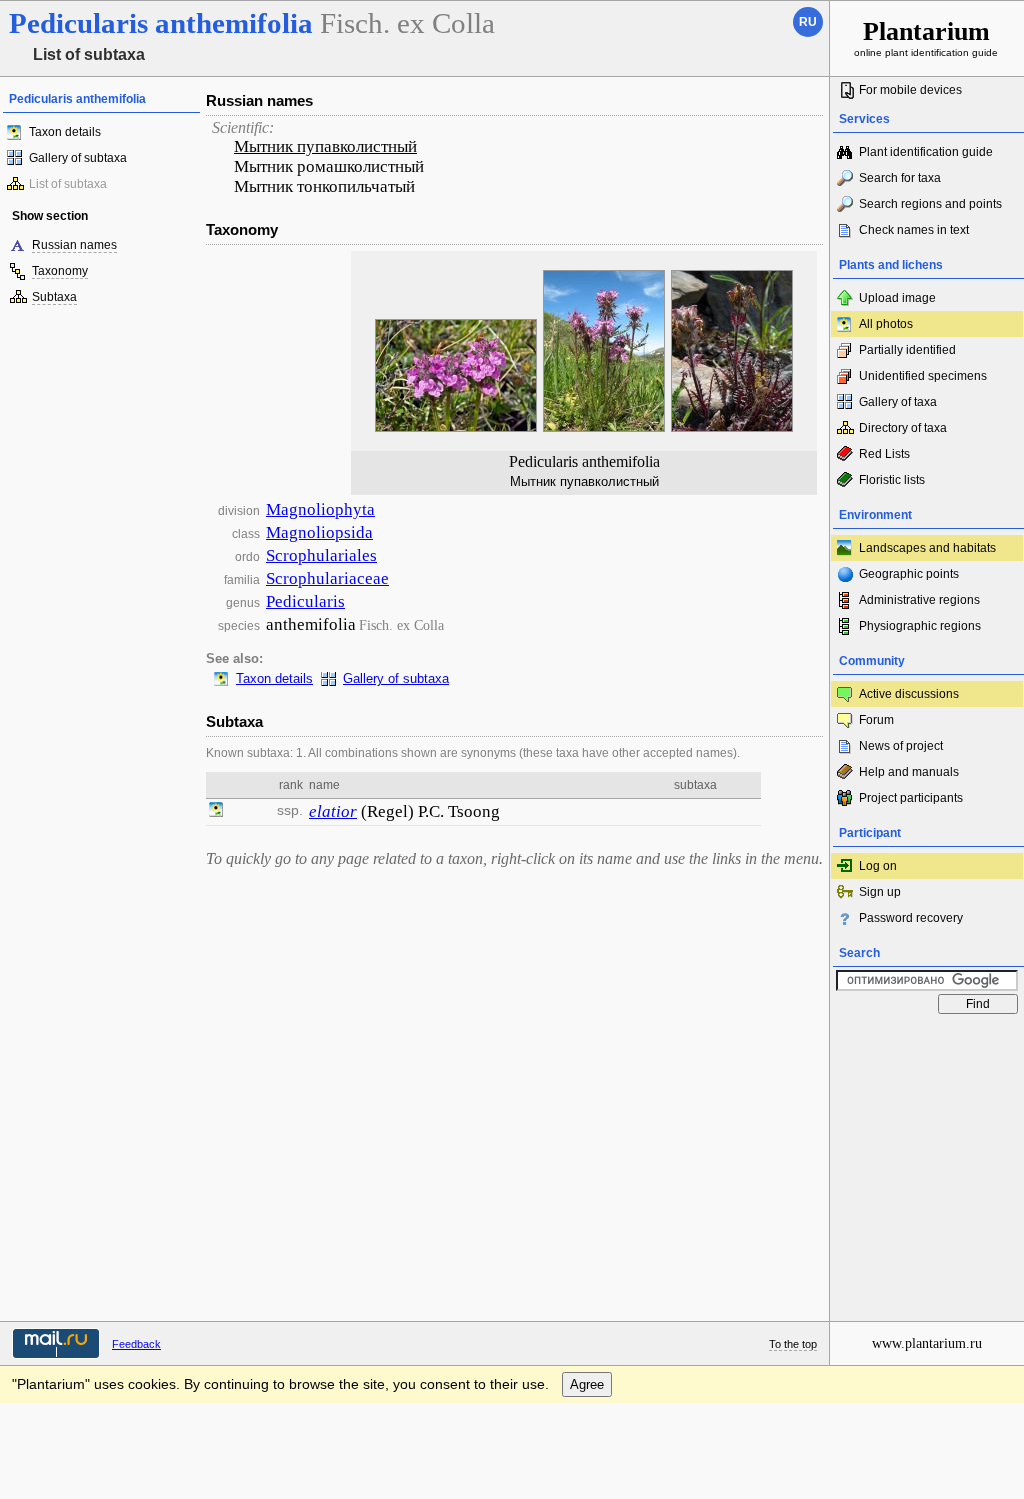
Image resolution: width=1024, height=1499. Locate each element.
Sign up (880, 892)
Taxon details (65, 132)
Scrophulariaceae (327, 578)
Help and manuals (909, 772)
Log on (878, 866)
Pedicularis (305, 601)
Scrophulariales (321, 555)
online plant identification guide (926, 37)
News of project (901, 746)
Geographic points (909, 574)
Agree (587, 1384)
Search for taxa (900, 178)
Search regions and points (930, 204)
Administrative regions (919, 600)
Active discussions (909, 694)
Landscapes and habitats (927, 548)
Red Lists (884, 454)
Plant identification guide (926, 152)
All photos (886, 324)
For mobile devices (910, 90)
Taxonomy (60, 271)
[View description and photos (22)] (216, 812)
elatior (333, 811)
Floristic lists (892, 480)
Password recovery (911, 918)
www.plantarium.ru (927, 1343)
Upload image (897, 298)
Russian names (74, 245)
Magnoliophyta (320, 509)
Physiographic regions (920, 626)
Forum (876, 720)
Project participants (911, 798)
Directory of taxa (903, 428)
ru (808, 22)
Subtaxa (54, 297)
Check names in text (914, 230)
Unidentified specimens (923, 376)
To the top (793, 1344)
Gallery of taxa (898, 402)
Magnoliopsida (319, 532)
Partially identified (907, 350)
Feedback (136, 1344)
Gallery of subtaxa (78, 158)
